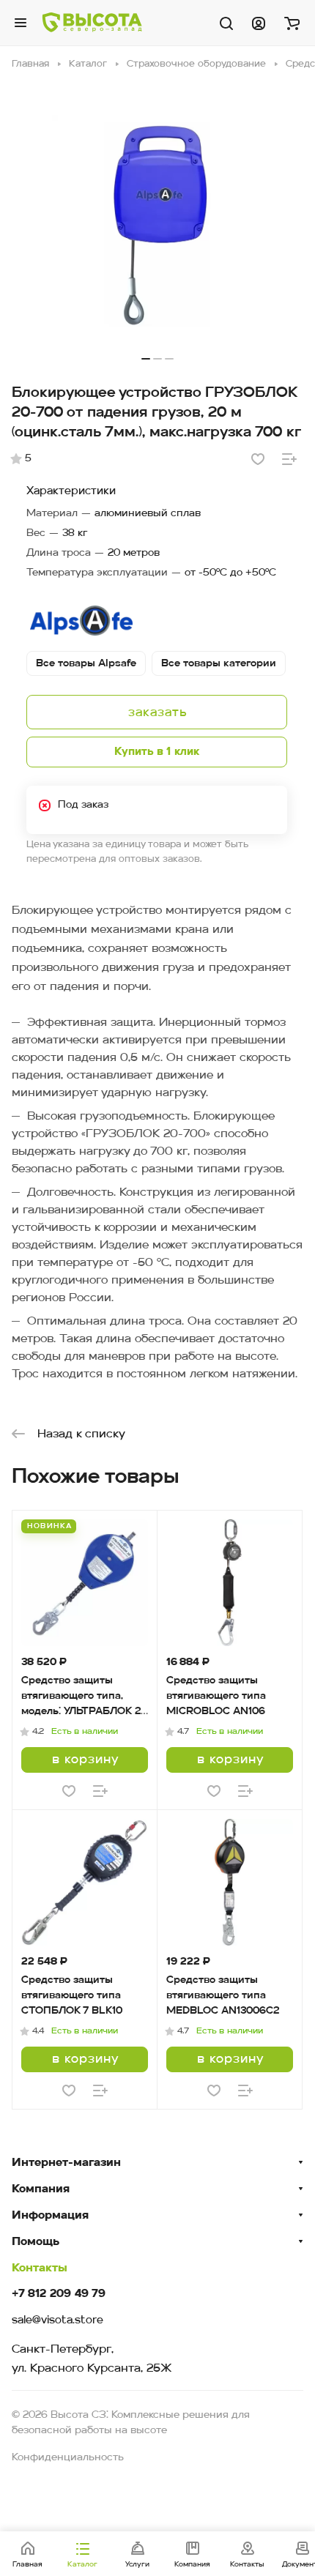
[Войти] (259, 23)
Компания (41, 2189)
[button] (146, 359)
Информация (50, 2216)
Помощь (36, 2242)
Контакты (40, 2268)
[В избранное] (258, 459)
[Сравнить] (289, 459)
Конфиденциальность (68, 2458)
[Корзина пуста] (292, 23)
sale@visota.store (58, 2321)
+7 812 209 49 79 (59, 2294)
